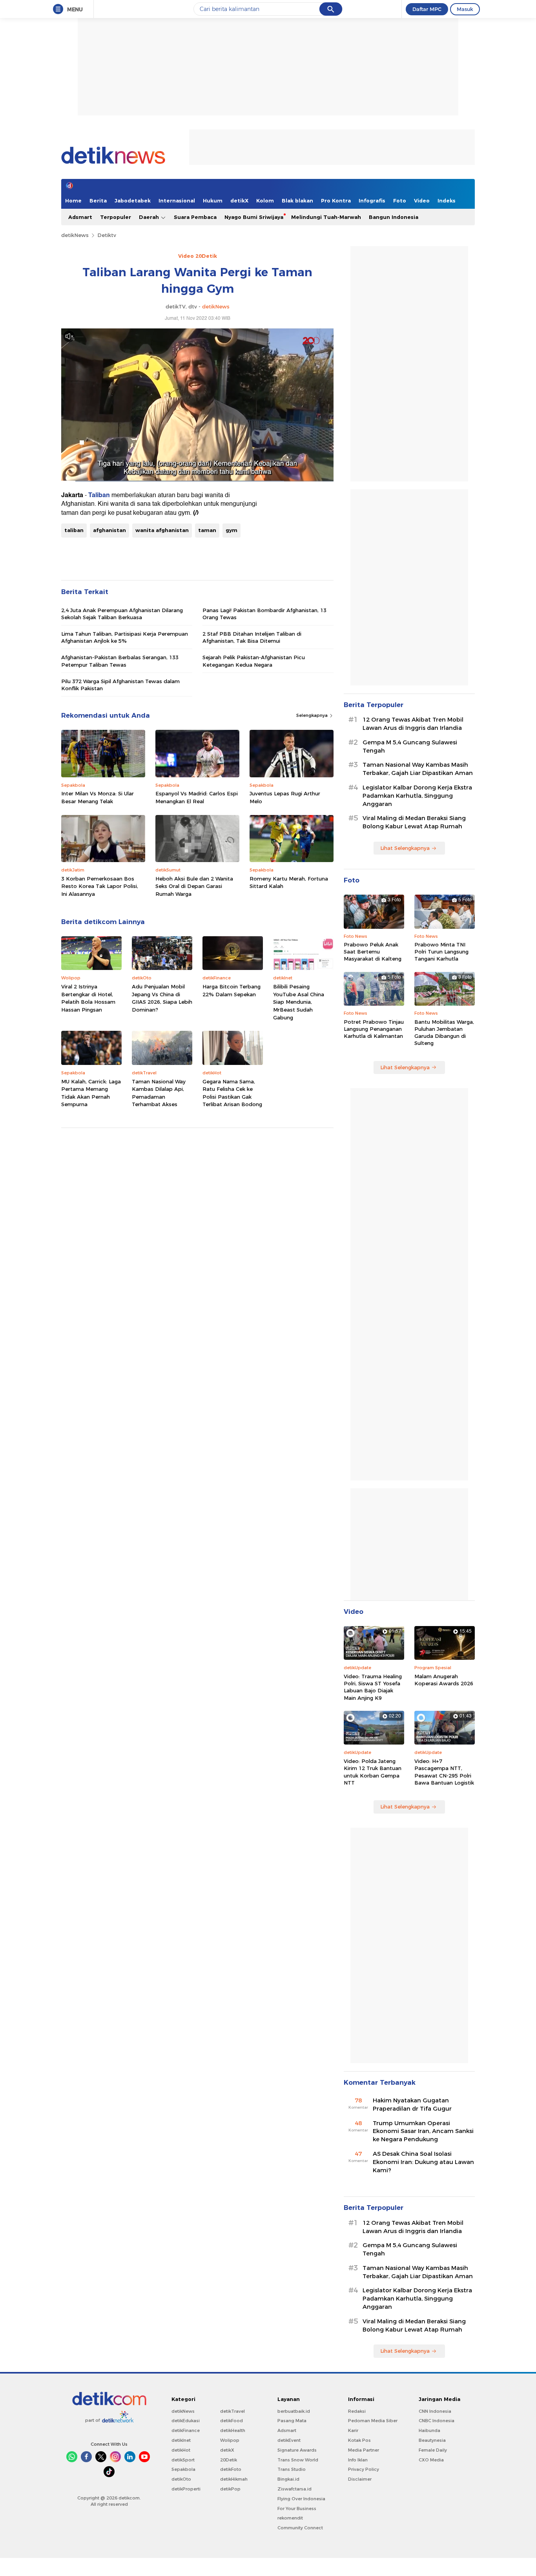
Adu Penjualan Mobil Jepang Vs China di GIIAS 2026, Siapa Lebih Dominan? (162, 998)
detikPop (230, 2489)
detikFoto (231, 2469)
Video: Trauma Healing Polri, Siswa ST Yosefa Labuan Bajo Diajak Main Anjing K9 (373, 1687)
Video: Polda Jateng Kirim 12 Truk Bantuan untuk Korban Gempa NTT (373, 1772)
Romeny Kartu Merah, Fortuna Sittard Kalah (289, 882)
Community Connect (300, 2528)
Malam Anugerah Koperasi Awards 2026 (444, 1680)
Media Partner (364, 2450)
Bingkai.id (288, 2479)
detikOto (181, 2479)
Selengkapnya (313, 715)
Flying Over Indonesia (301, 2499)
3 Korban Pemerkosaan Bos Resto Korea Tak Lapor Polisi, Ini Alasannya (100, 886)
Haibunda (429, 2430)
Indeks (447, 201)
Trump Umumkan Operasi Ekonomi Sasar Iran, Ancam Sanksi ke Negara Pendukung (423, 2131)
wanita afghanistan (162, 530)
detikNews (75, 235)
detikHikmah (234, 2479)
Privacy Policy (364, 2469)
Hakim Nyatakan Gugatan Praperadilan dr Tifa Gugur (412, 2105)
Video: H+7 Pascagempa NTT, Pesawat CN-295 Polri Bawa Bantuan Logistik (444, 1772)
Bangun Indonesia (394, 217)
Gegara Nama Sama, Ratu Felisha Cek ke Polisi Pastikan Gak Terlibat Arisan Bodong (232, 1093)
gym (232, 530)
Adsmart (80, 217)
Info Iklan (358, 2460)
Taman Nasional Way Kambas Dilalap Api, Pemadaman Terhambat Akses (159, 1093)
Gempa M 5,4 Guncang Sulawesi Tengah (410, 747)
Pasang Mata (292, 2421)
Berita (98, 201)
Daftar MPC (427, 9)
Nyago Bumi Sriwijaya (254, 217)
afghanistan (109, 530)
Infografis (372, 201)
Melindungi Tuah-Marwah (326, 217)
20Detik (229, 2460)
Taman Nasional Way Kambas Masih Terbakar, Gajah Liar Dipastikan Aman (418, 769)
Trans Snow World (298, 2460)
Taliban (99, 495)
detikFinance (186, 2430)
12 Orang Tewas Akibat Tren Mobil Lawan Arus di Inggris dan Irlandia (413, 724)
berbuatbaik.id (294, 2411)
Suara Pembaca (195, 217)
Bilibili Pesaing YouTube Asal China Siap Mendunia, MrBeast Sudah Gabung (299, 1002)
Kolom (265, 201)
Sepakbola (183, 2469)
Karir (353, 2430)
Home (73, 201)
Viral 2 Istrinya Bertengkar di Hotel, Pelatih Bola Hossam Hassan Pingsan (88, 998)
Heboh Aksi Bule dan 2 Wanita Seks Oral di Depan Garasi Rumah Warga (194, 886)
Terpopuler (116, 217)
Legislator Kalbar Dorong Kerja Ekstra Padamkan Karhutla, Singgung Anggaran (417, 796)
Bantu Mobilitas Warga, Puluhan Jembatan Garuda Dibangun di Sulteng (444, 1033)
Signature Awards (297, 2450)
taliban (74, 530)
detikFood (232, 2421)
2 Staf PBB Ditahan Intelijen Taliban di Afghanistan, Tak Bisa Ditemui (252, 637)
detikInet (181, 2440)
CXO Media (431, 2460)
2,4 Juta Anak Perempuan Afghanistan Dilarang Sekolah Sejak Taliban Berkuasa (122, 614)
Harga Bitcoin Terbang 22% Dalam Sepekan (232, 990)
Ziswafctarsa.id (294, 2489)
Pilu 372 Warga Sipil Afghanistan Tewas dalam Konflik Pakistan (120, 685)
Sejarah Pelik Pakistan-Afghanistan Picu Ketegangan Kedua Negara (254, 661)
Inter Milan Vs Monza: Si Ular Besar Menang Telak (98, 797)
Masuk (465, 9)
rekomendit (290, 2518)
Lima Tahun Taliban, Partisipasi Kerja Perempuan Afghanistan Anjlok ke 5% (125, 637)
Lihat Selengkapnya (405, 848)
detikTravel (232, 2411)
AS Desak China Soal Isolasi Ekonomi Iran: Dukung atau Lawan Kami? (423, 2162)
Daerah (150, 217)
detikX (239, 201)
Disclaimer (360, 2479)
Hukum (213, 201)
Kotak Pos (359, 2440)
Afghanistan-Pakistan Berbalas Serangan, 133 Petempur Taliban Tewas (120, 661)
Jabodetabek (133, 201)
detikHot (181, 2450)
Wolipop (230, 2440)
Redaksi (357, 2411)
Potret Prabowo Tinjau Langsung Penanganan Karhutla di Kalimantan (374, 1029)
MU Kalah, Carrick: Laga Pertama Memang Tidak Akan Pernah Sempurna (91, 1093)
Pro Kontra (336, 201)
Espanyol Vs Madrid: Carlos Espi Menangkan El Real (197, 797)
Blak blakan (297, 201)
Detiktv (107, 235)
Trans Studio (292, 2469)
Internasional (177, 201)
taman (207, 530)
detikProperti (186, 2489)
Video (422, 201)
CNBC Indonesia (437, 2421)
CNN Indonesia (435, 2411)
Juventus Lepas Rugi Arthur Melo (285, 797)
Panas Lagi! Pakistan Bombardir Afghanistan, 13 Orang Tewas (264, 614)
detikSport (183, 2460)
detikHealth (233, 2430)
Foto (400, 201)
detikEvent (289, 2440)
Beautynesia (432, 2440)
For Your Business (297, 2509)
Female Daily (433, 2450)
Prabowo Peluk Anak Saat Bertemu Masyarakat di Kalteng (373, 952)
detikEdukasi (186, 2421)
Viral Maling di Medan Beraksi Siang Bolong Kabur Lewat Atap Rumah (414, 822)
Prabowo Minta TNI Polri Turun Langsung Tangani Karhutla (441, 952)
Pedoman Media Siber (373, 2421)
